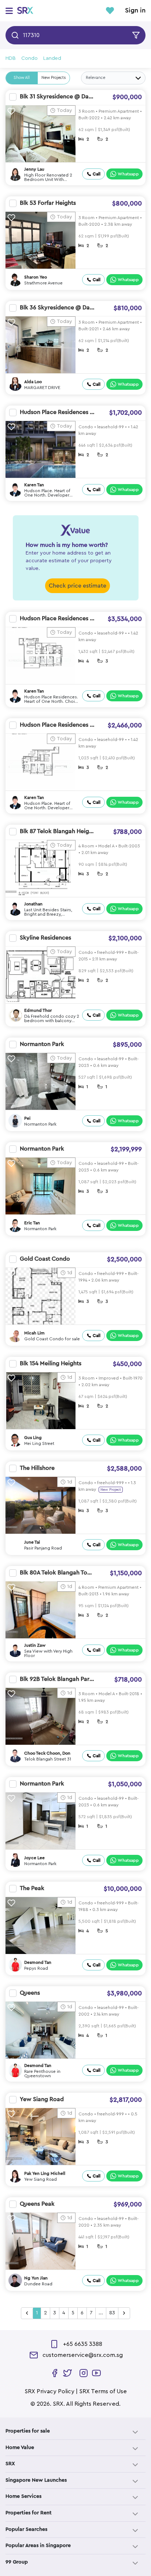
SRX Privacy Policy (49, 2391)
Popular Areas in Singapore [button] (38, 2546)
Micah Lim (34, 1333)
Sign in (135, 11)
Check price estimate (78, 586)
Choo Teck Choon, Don (47, 1753)
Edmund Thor (38, 1010)
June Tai (32, 1542)
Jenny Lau (34, 169)
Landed (52, 58)
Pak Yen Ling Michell (45, 2173)
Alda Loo (33, 382)
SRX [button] (10, 2464)
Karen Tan (34, 485)
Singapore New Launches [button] (36, 2480)
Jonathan (33, 904)
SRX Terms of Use (103, 2391)
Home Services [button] (23, 2496)
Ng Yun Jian (36, 2278)
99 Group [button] (17, 2562)
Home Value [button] (20, 2448)
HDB (11, 58)
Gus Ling (33, 1438)
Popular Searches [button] (26, 2529)
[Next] (124, 2313)
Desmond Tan (38, 1962)
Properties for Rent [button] (29, 2513)
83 (112, 2313)
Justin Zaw (35, 1645)
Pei (27, 1118)
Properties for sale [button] (28, 2431)
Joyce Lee (34, 1858)
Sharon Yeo (36, 277)
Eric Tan (32, 1223)
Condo (30, 58)
